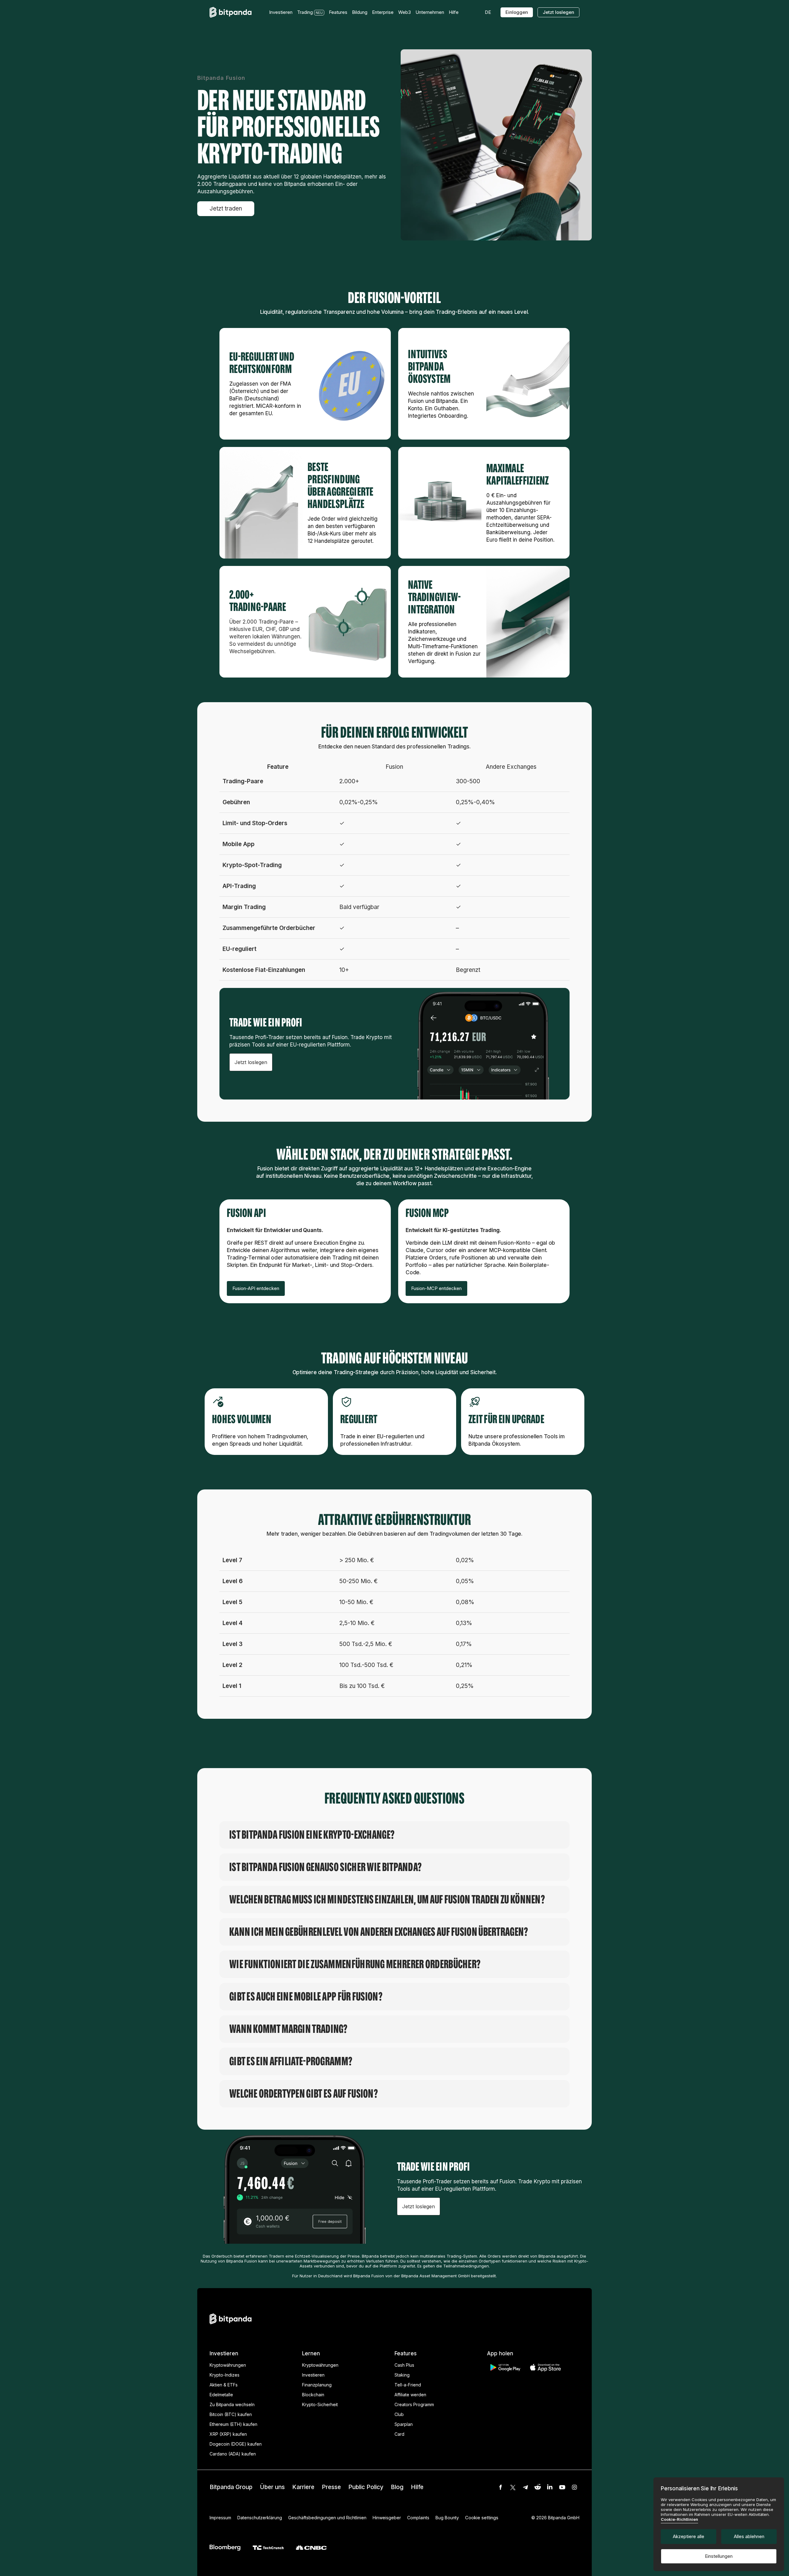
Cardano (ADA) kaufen (233, 2454)
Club (399, 2414)
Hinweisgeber (387, 2518)
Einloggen (517, 12)
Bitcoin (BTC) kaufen (231, 2414)
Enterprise (383, 12)
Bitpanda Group (231, 2487)
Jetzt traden (226, 209)
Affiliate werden (410, 2395)
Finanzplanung (317, 2385)
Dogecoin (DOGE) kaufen (236, 2444)
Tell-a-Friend (408, 2385)
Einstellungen (719, 2556)
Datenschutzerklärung (260, 2518)
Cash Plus (404, 2365)
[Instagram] (574, 2487)
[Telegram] (525, 2487)
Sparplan (404, 2424)
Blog (397, 2487)
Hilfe (417, 2487)
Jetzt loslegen (558, 12)
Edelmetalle (221, 2395)
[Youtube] (562, 2487)
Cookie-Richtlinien (679, 2519)
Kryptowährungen (228, 2365)
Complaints (418, 2518)
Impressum (220, 2518)
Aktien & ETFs (224, 2385)
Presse (331, 2487)
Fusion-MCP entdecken (436, 1288)
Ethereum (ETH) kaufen (233, 2424)
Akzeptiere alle (689, 2536)
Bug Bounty (447, 2518)
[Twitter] (513, 2487)
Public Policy (366, 2487)
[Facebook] (501, 2487)
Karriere (303, 2487)
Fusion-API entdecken (256, 1288)
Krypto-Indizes (225, 2375)
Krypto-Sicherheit (320, 2404)
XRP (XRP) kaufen (228, 2434)
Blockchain (313, 2395)
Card (399, 2434)
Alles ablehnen (749, 2536)
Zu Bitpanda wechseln (232, 2404)
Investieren (313, 2375)
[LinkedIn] (550, 2487)
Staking (402, 2375)
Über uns (272, 2487)
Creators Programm (414, 2404)
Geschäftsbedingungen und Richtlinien (327, 2518)
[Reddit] (538, 2487)
